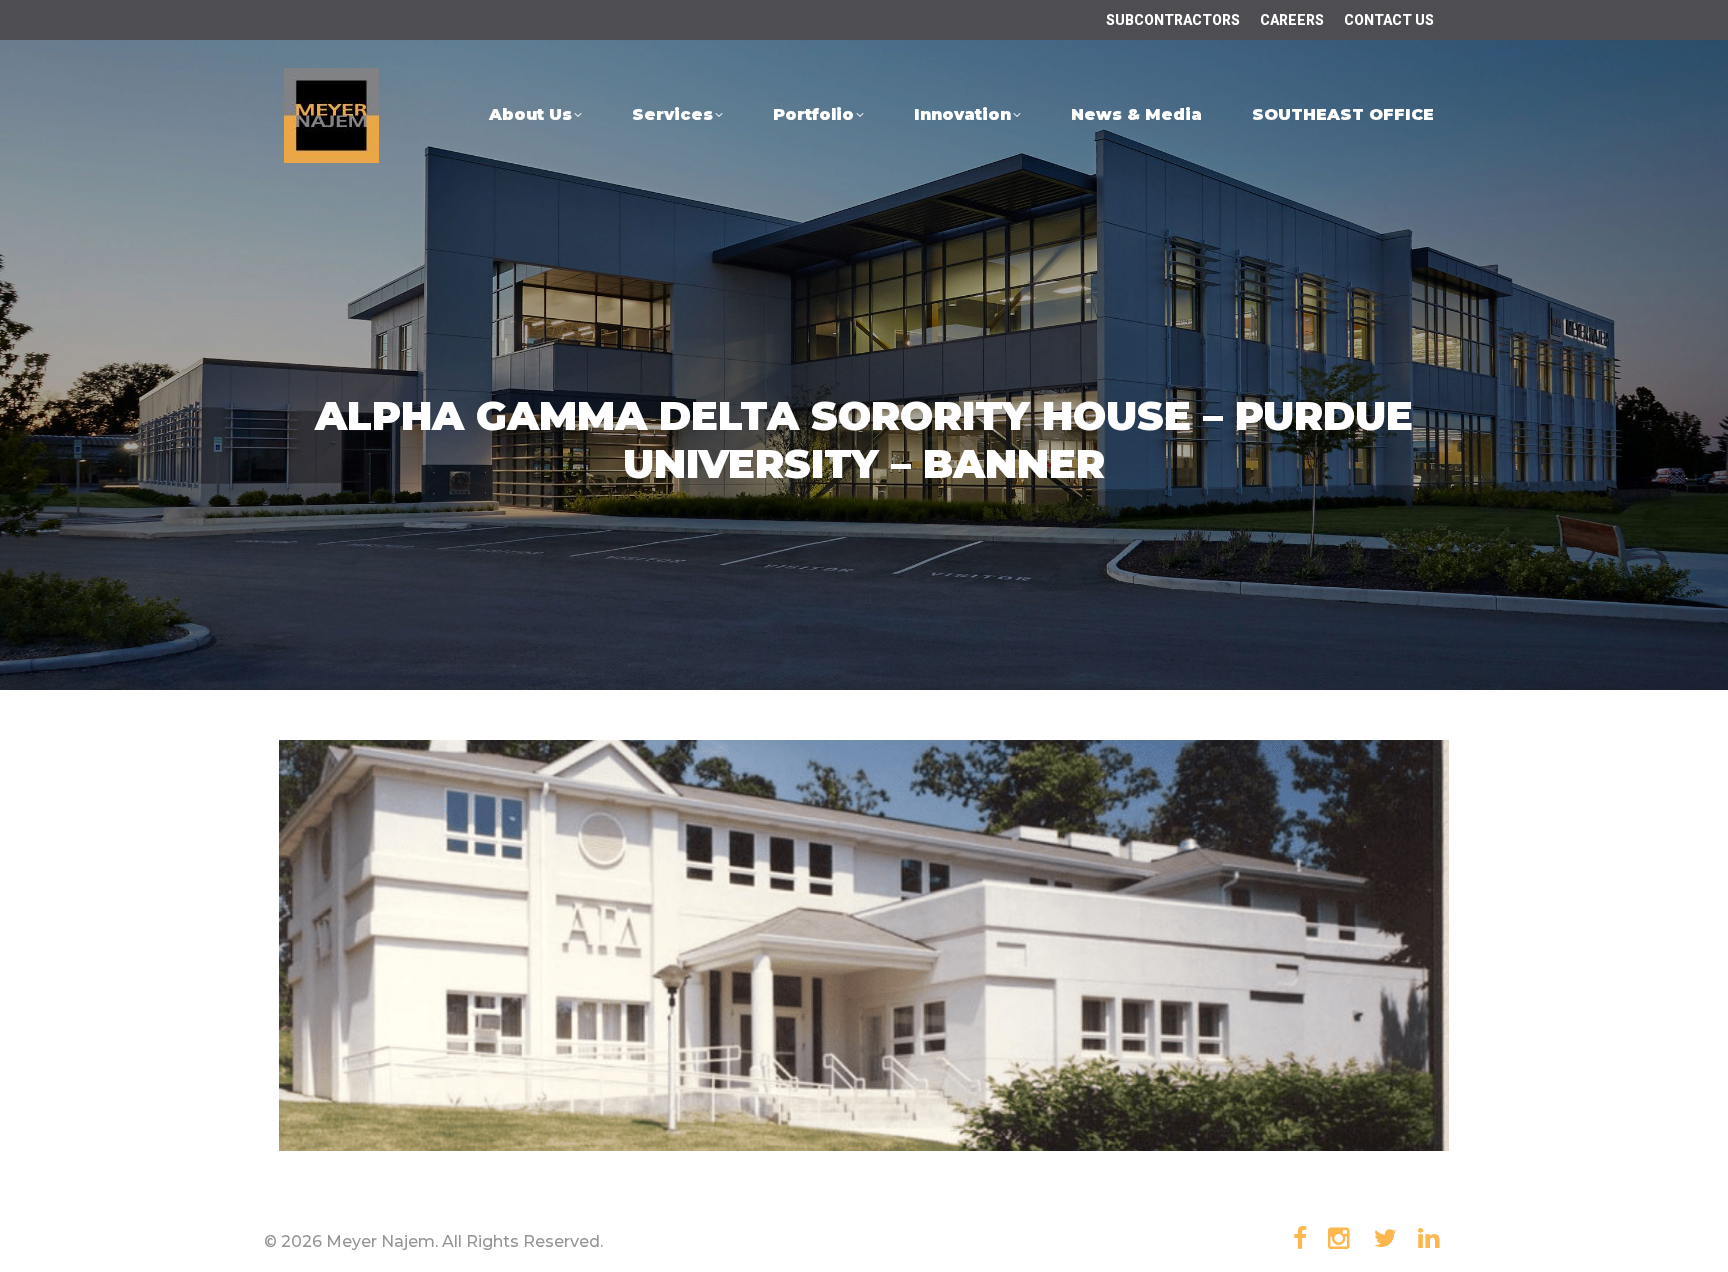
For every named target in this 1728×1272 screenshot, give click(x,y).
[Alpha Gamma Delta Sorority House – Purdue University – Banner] (864, 945)
